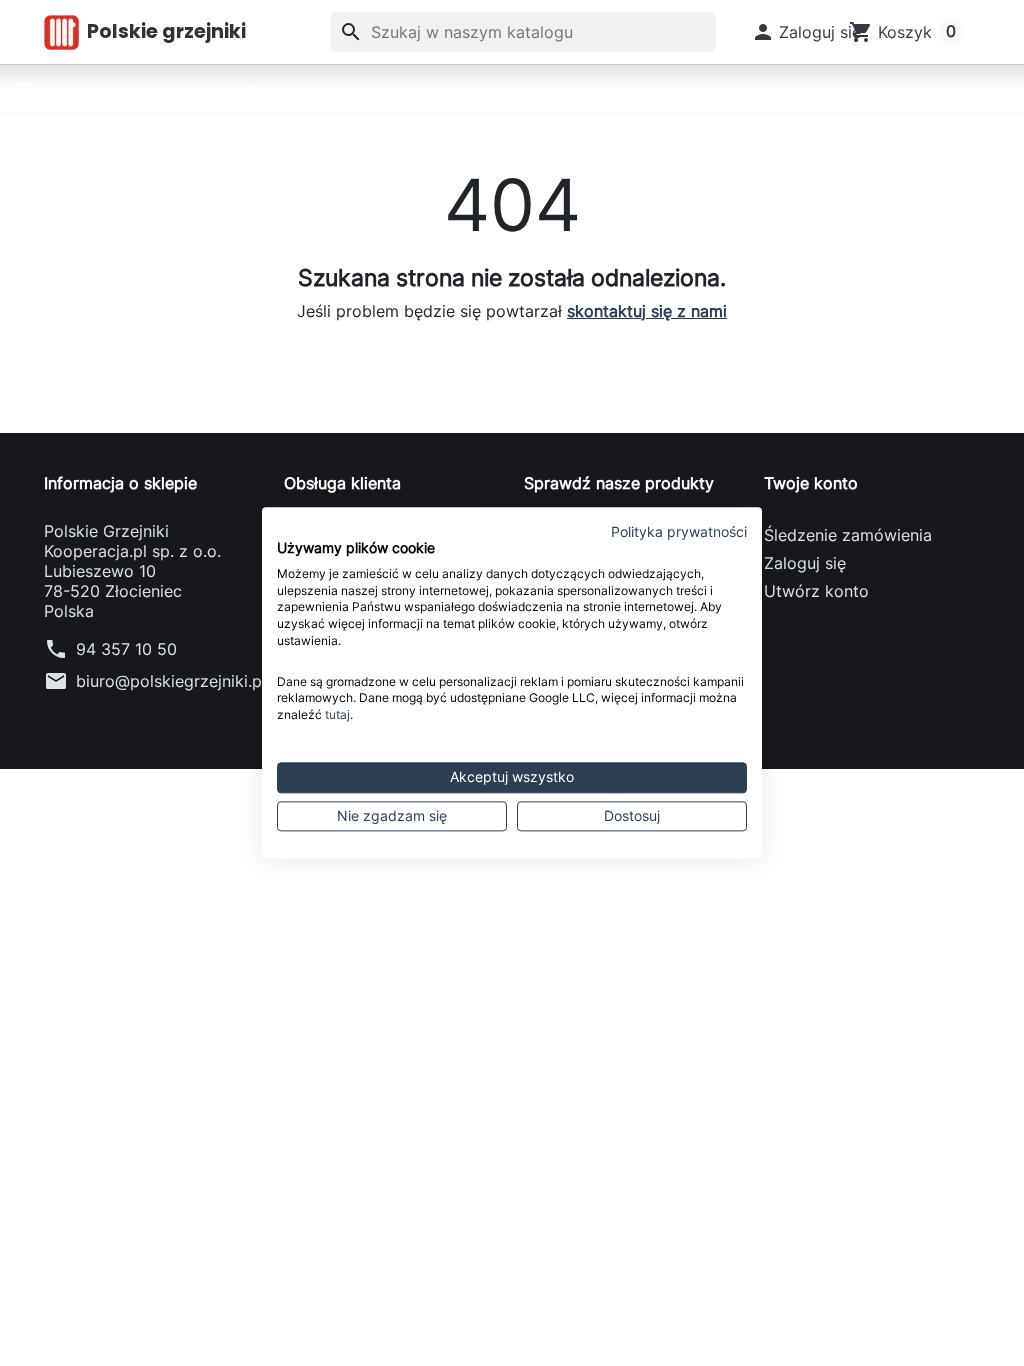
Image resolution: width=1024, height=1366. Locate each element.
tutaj (337, 714)
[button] (806, 32)
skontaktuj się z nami (647, 311)
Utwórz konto (816, 591)
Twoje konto (811, 483)
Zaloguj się (805, 563)
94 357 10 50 (126, 649)
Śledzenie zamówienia (848, 535)
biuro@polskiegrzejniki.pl (171, 681)
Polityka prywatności (679, 532)
